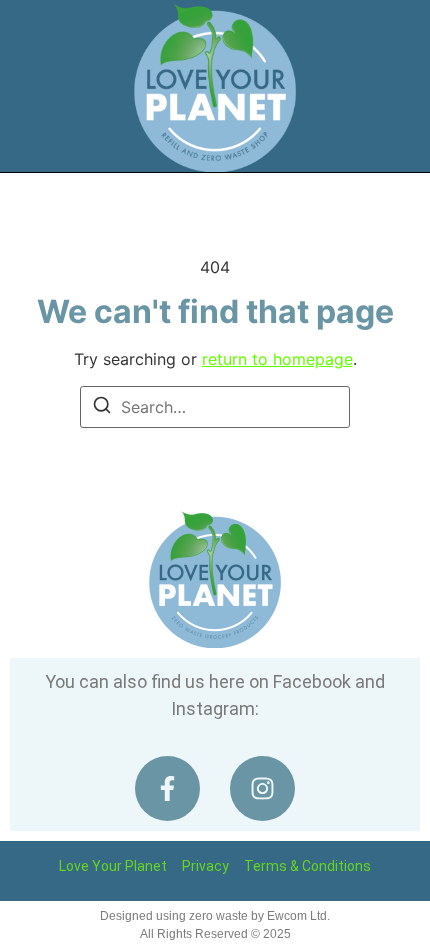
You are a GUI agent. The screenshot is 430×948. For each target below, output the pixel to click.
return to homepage (277, 359)
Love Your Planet (113, 866)
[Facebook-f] (167, 788)
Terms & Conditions (307, 866)
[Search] (102, 408)
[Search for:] (215, 407)
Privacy (205, 866)
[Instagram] (262, 788)
